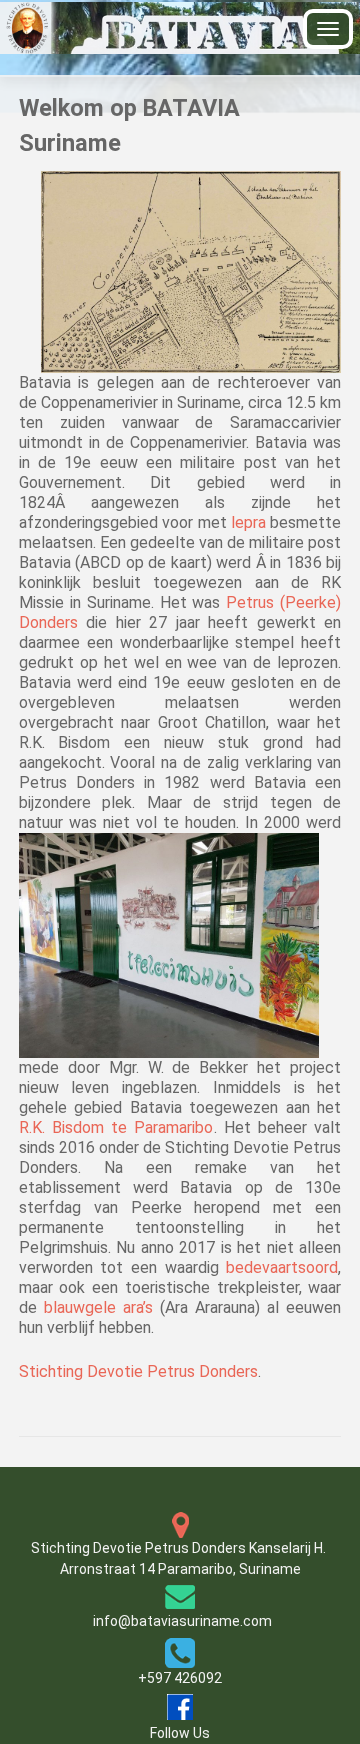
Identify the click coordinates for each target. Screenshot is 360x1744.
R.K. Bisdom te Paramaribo (116, 1127)
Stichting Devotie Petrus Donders (138, 1371)
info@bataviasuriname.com (182, 1621)
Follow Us (180, 1733)
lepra (250, 522)
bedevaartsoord (282, 1267)
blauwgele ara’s (102, 1307)
